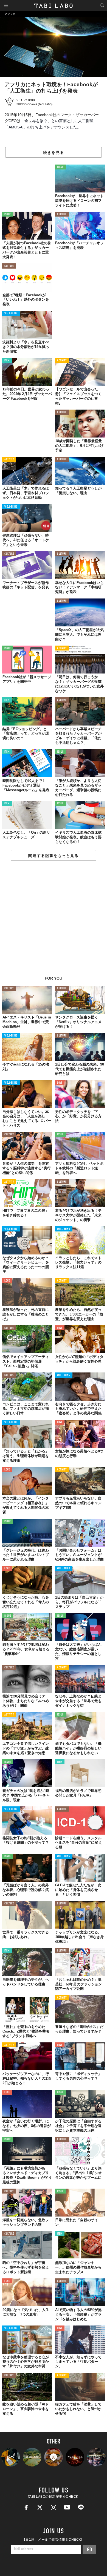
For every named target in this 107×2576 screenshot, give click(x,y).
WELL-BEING (11, 313)
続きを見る (54, 152)
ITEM (7, 361)
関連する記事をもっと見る (53, 856)
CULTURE (62, 215)
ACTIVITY (62, 361)
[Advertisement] (54, 921)
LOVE (60, 1083)
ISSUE (60, 167)
